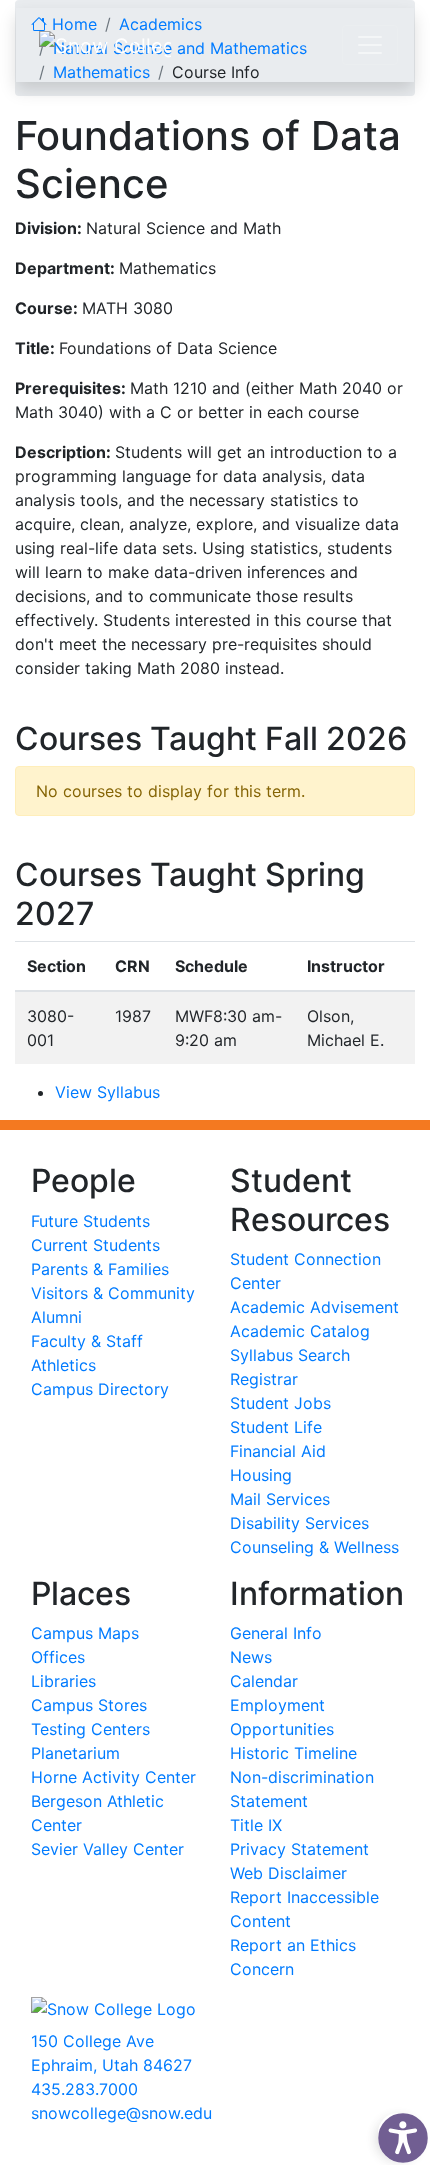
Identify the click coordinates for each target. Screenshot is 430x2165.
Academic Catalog (300, 1331)
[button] (398, 2133)
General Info (276, 1633)
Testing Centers (90, 1729)
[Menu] (370, 45)
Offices (58, 1657)
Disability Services (299, 1523)
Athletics (63, 1365)
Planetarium (75, 1753)
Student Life (276, 1427)
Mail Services (280, 1499)
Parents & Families (100, 1269)
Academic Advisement (314, 1307)
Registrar (264, 1379)
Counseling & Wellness (314, 1547)
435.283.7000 (84, 2089)
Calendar (264, 1681)
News (251, 1657)
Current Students (95, 1245)
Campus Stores (89, 1705)
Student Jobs (280, 1403)
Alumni (56, 1317)
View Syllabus (107, 1092)
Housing (261, 1475)
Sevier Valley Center (107, 1849)
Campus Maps (85, 1633)
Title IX (256, 1825)
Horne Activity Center (113, 1777)
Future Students (90, 1221)
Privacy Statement (299, 1849)
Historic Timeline (293, 1753)
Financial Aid (278, 1451)
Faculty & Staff (87, 1341)
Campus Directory (100, 1389)
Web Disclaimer (288, 1873)
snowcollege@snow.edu (121, 2113)
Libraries (63, 1681)
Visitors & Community (113, 1293)
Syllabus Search (290, 1355)
